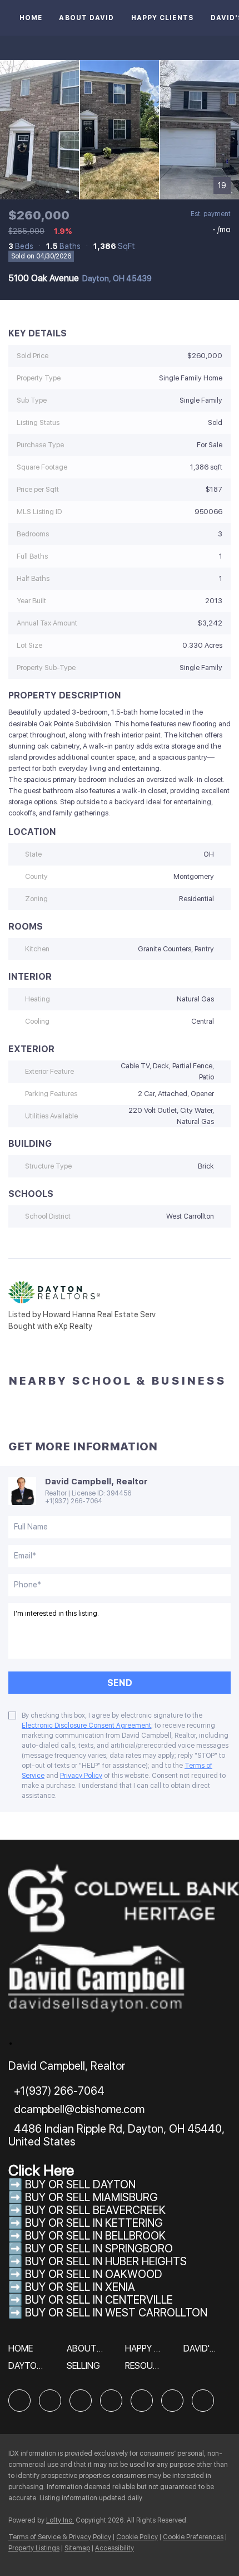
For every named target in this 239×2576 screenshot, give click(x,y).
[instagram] (142, 2401)
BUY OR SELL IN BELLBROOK (95, 2236)
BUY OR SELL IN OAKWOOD (94, 2274)
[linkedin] (50, 2401)
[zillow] (81, 2401)
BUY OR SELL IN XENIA (80, 2287)
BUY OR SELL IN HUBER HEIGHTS (106, 2261)
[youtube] (172, 2401)
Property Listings (34, 2548)
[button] (23, 2352)
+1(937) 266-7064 (74, 1501)
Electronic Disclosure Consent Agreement (86, 1726)
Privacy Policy (81, 1776)
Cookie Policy (137, 2537)
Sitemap (77, 2548)
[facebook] (19, 2401)
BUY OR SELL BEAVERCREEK (97, 2210)
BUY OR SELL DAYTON (80, 2184)
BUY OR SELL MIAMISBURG (91, 2197)
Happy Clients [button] (163, 18)
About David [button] (86, 18)
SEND (120, 1683)
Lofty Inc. (60, 2520)
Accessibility (114, 2548)
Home (31, 18)
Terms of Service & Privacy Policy (60, 2537)
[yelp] (111, 2401)
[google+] (203, 2401)
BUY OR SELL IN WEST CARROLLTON (116, 2313)
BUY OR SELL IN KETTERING (94, 2223)
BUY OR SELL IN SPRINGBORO (99, 2248)
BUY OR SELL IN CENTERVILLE (99, 2300)
